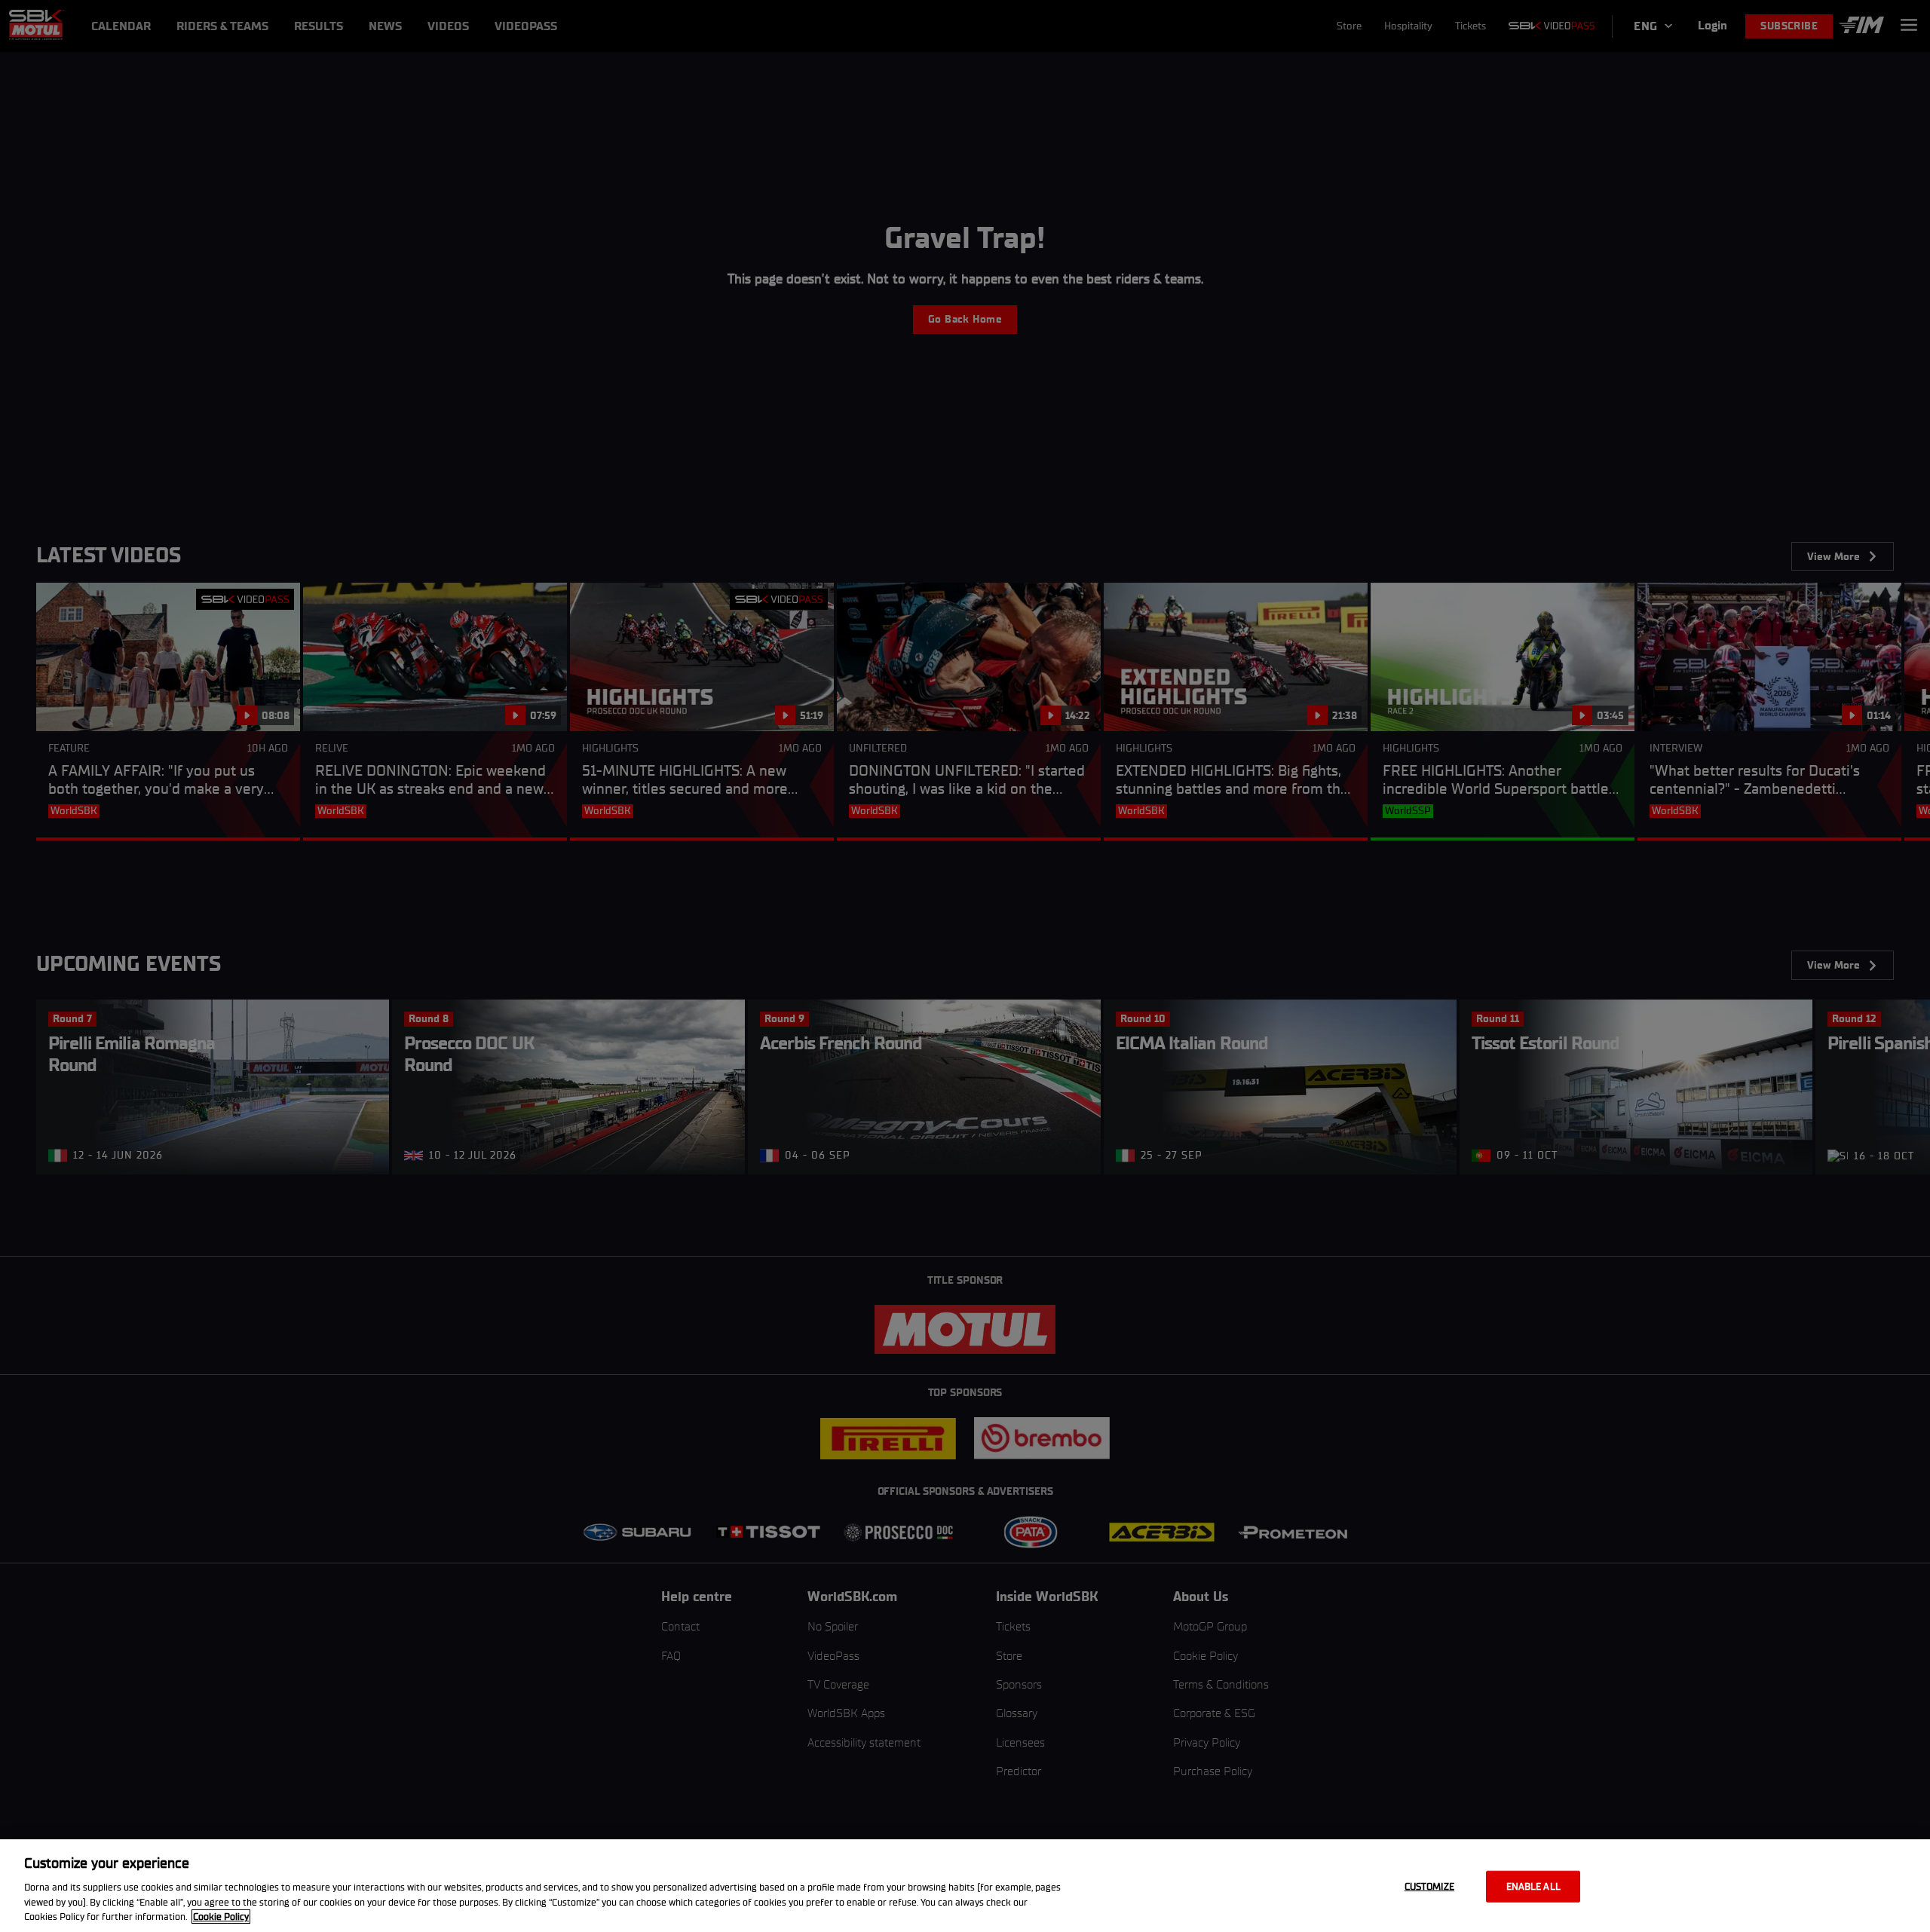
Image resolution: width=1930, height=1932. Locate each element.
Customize (1429, 1886)
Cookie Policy (221, 1917)
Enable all (1533, 1886)
